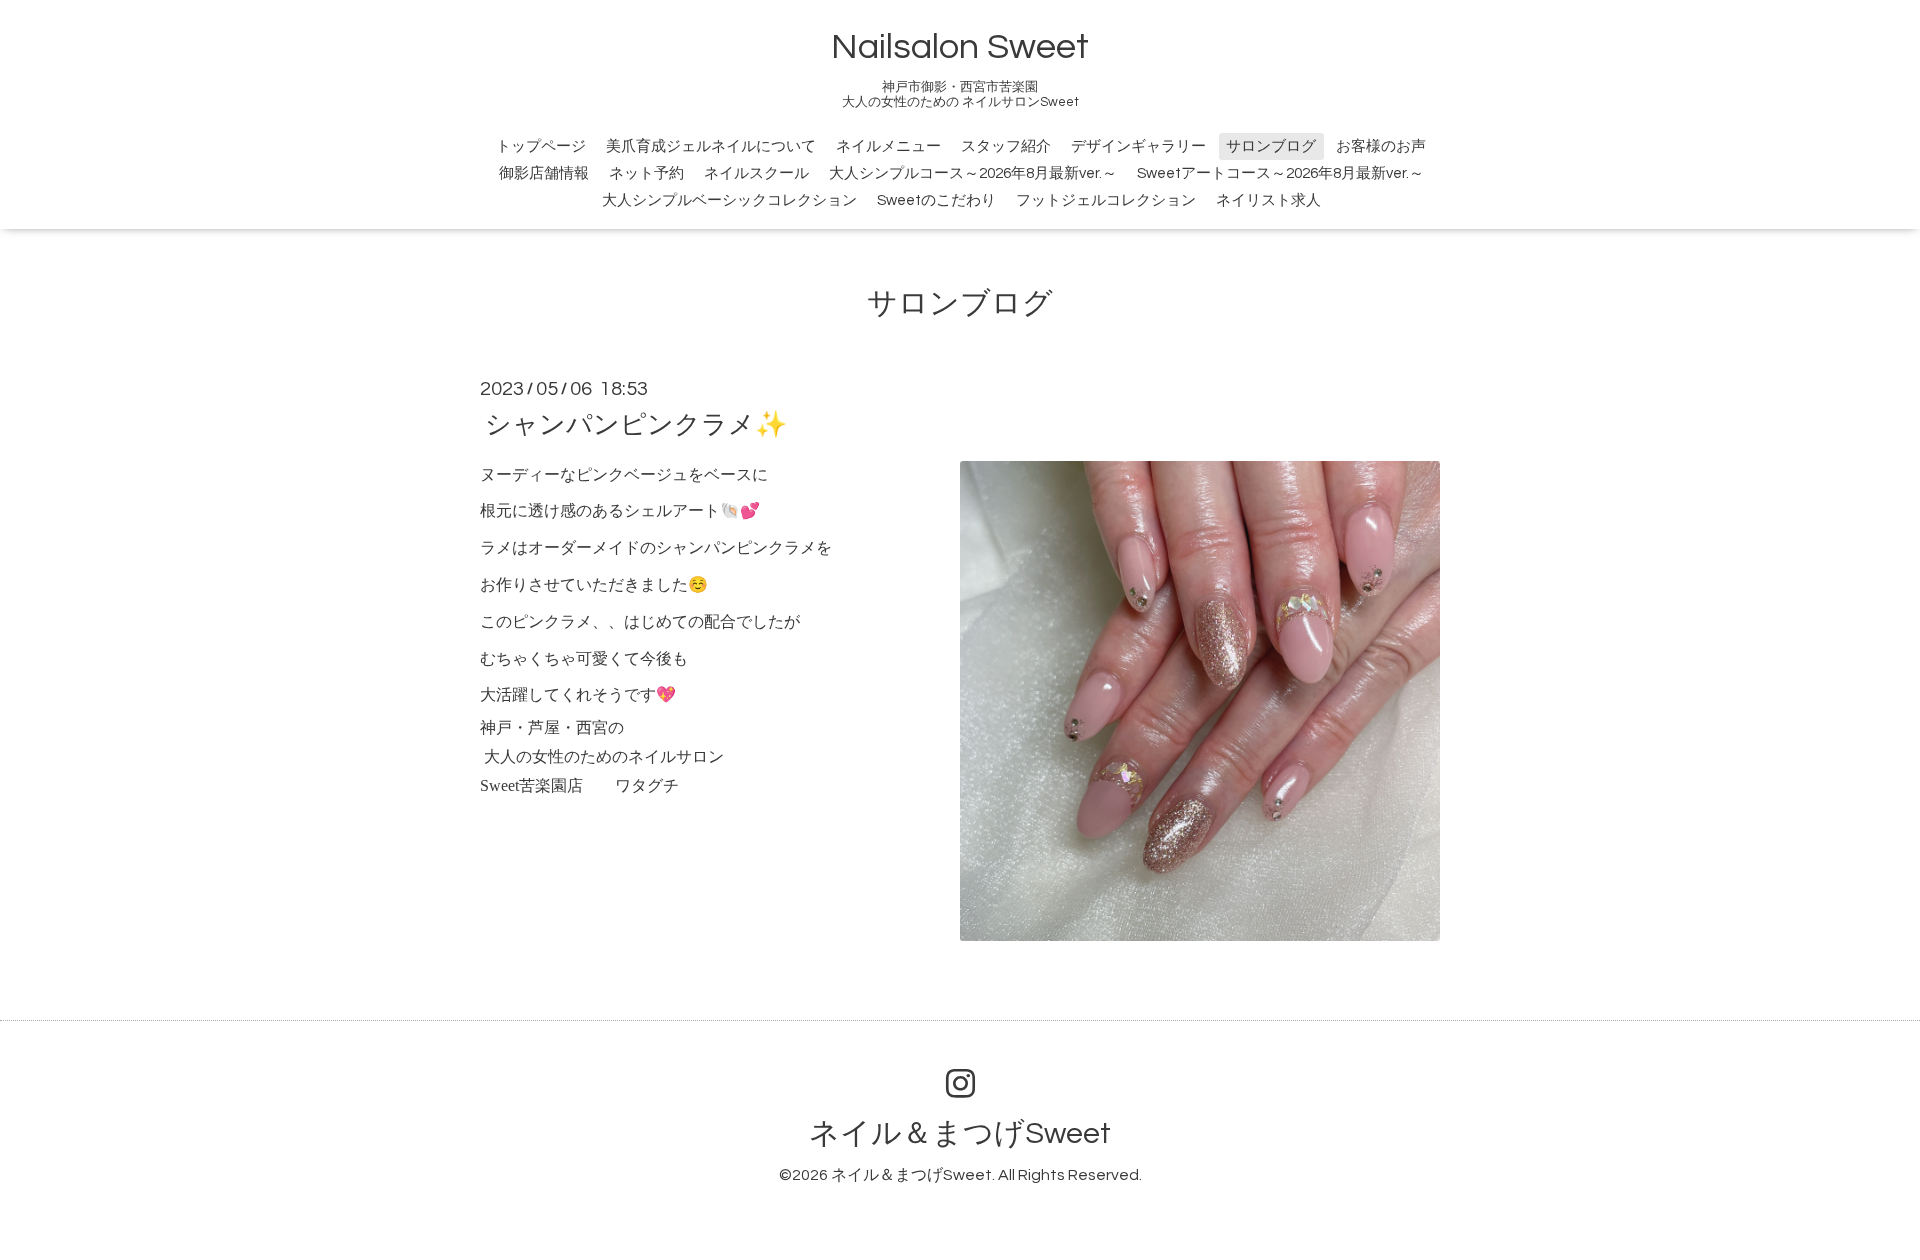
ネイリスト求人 (1268, 200)
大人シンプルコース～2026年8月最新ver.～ (973, 173)
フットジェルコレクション (1106, 200)
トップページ (541, 146)
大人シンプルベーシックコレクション (729, 200)
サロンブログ (1271, 146)
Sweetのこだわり (936, 200)
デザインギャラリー (1138, 146)
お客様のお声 (1381, 146)
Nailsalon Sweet (960, 47)
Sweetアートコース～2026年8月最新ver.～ (1280, 173)
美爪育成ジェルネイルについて (711, 146)
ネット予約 (646, 173)
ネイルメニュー (888, 146)
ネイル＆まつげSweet (960, 1133)
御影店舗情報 (544, 173)
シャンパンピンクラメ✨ (636, 424)
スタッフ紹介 (1006, 146)
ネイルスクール (756, 173)
